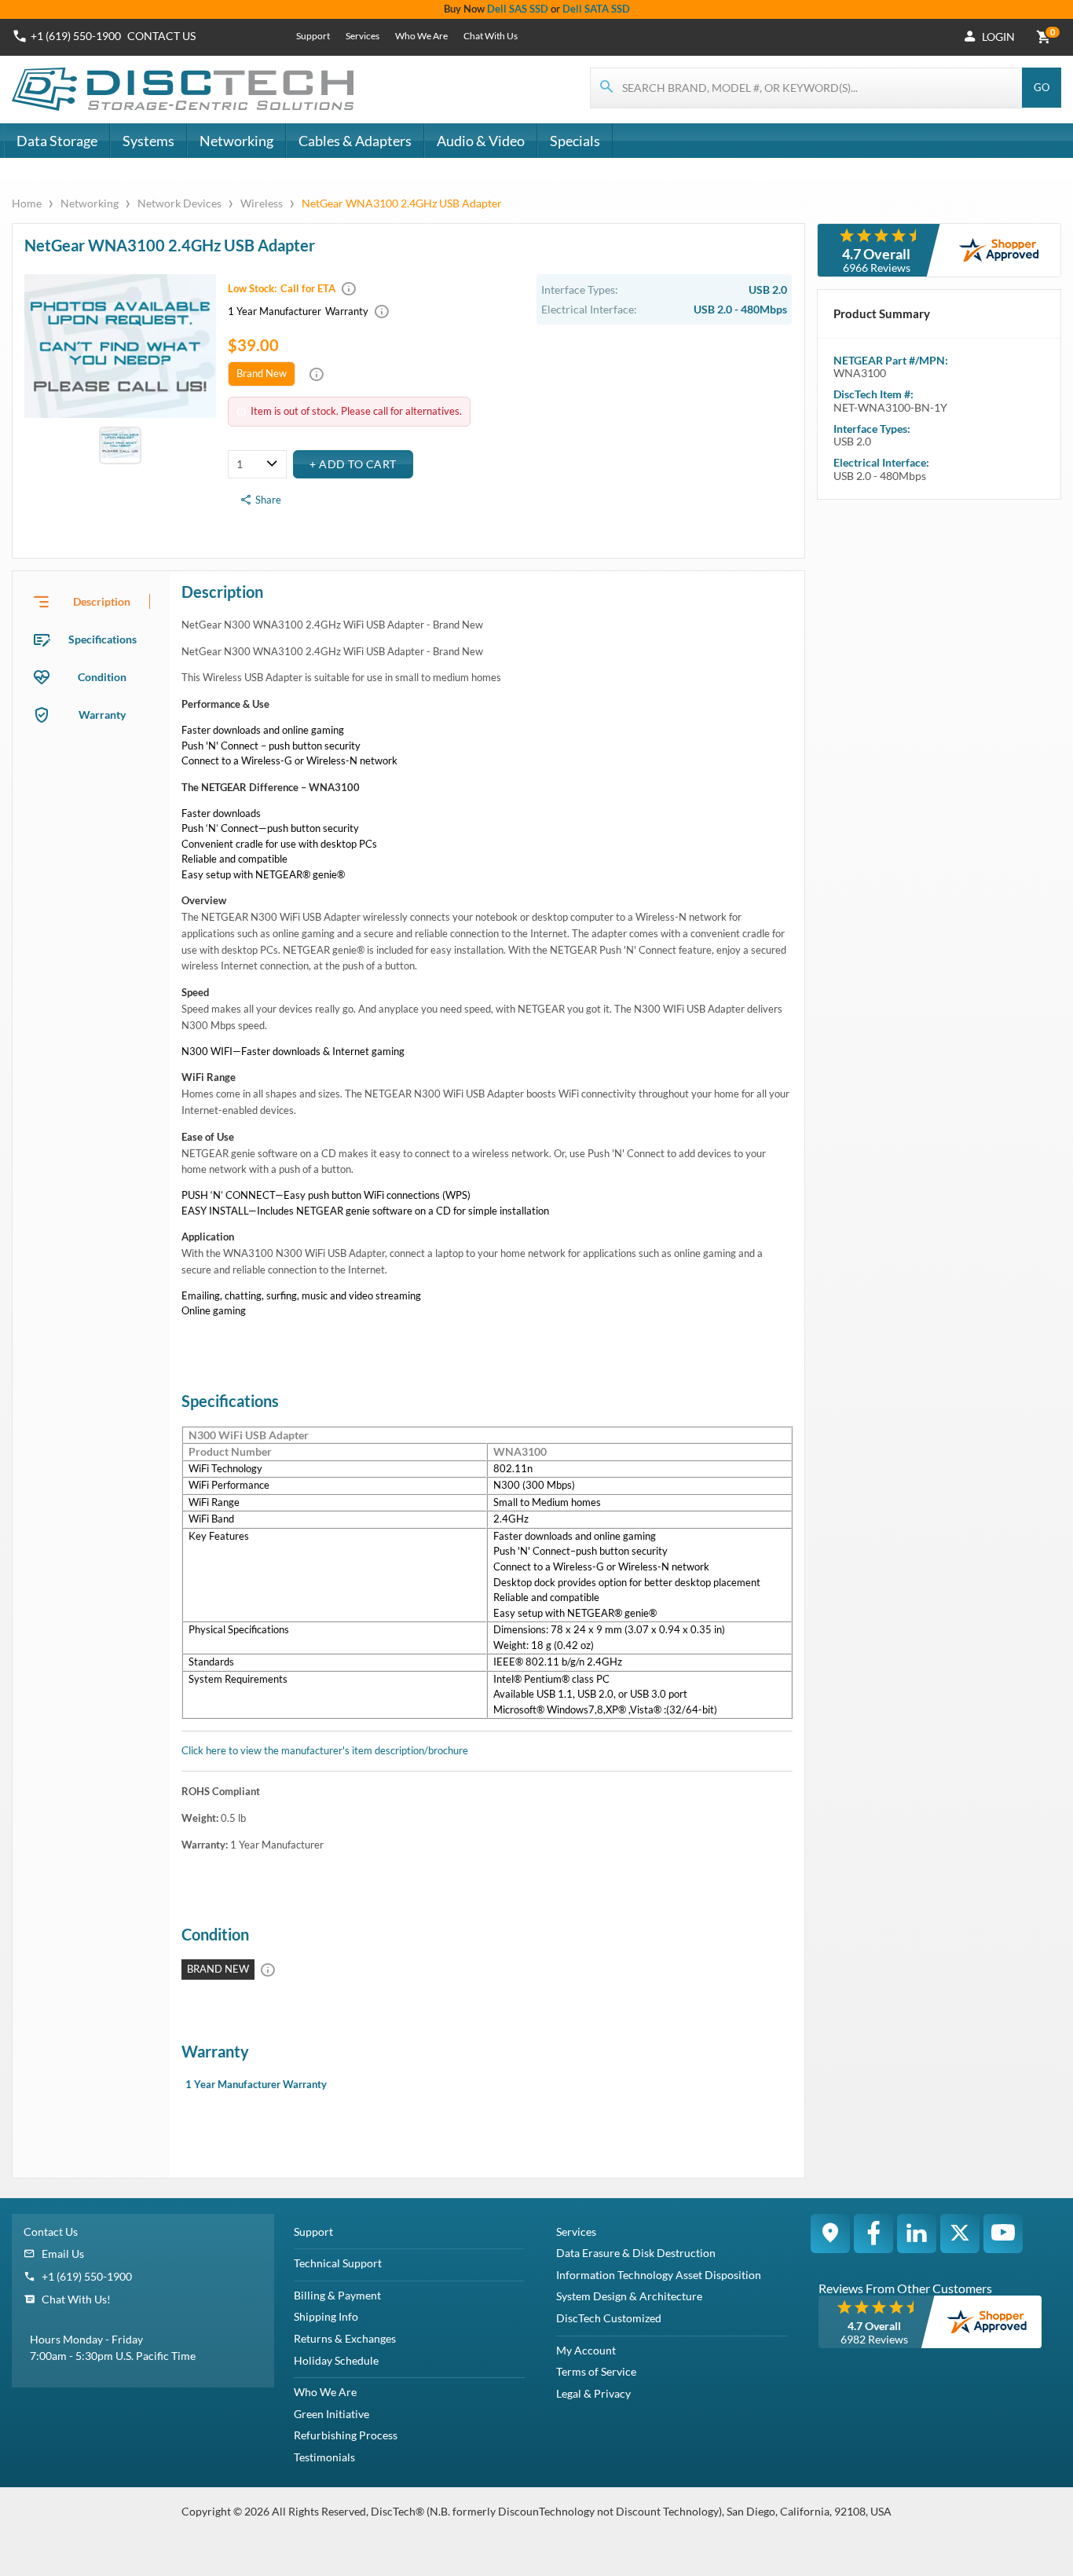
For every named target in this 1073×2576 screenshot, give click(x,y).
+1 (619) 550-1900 (76, 36)
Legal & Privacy (593, 2393)
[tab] (91, 602)
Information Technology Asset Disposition (659, 2275)
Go (1042, 87)
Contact (161, 36)
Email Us (63, 2254)
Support (313, 36)
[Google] (830, 2233)
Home (28, 203)
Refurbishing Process (346, 2435)
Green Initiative (331, 2414)
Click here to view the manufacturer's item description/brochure (325, 1750)
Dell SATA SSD (596, 9)
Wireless (262, 203)
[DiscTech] (185, 90)
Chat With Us (491, 36)
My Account (586, 2350)
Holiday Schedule (336, 2360)
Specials (575, 141)
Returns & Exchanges (345, 2338)
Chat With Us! (76, 2299)
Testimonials (324, 2457)
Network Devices (179, 203)
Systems (148, 141)
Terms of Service (596, 2371)
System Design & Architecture (629, 2296)
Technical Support (338, 2263)
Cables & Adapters (355, 141)
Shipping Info (326, 2316)
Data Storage (57, 141)
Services (363, 36)
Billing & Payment (337, 2295)
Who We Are (421, 36)
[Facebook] (873, 2233)
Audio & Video (481, 141)
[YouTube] (1003, 2233)
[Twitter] (960, 2233)
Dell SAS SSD (518, 9)
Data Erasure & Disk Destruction (636, 2253)
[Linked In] (917, 2233)
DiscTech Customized (609, 2318)
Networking (236, 141)
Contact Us (51, 2232)
